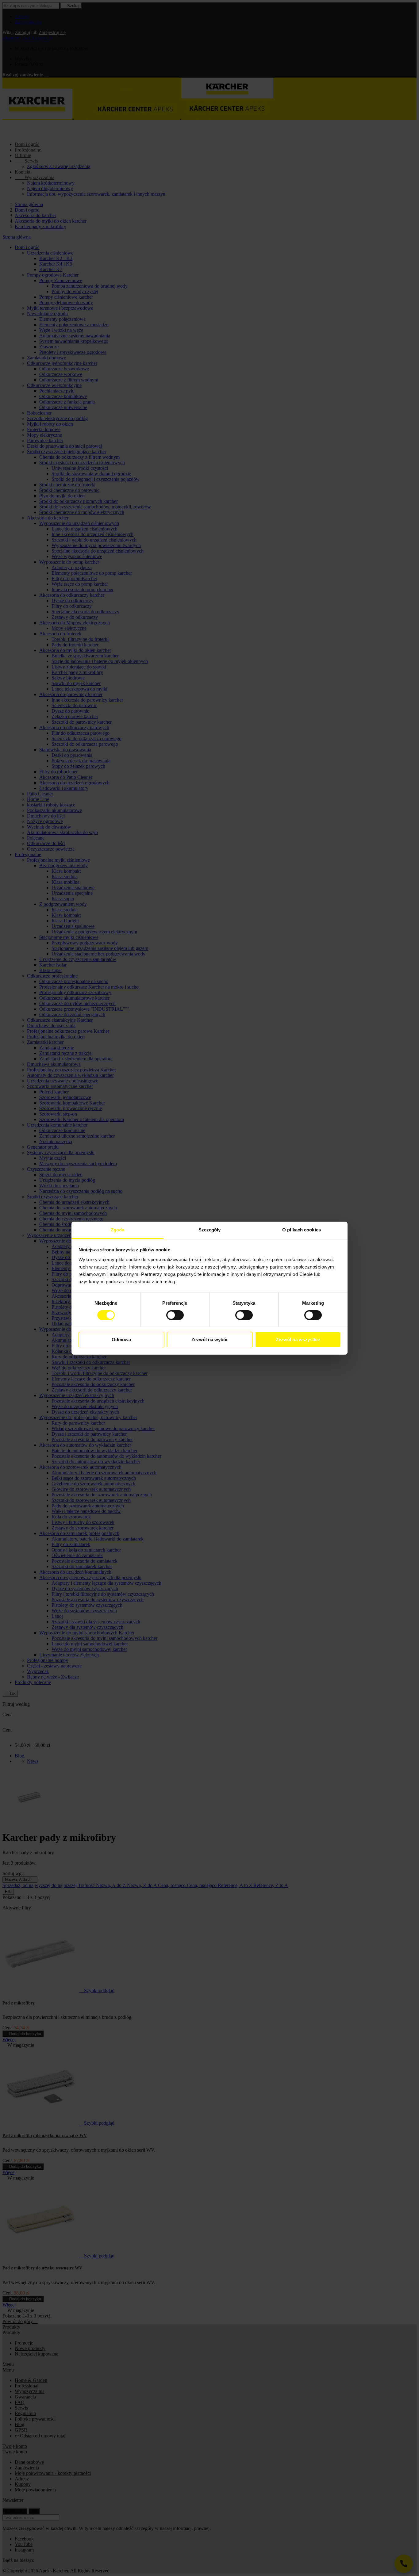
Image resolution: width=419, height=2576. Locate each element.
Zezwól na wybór (210, 1340)
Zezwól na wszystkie (298, 1340)
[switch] (175, 1315)
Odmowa (121, 1340)
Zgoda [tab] (118, 1229)
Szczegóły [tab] (210, 1229)
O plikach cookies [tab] (302, 1229)
